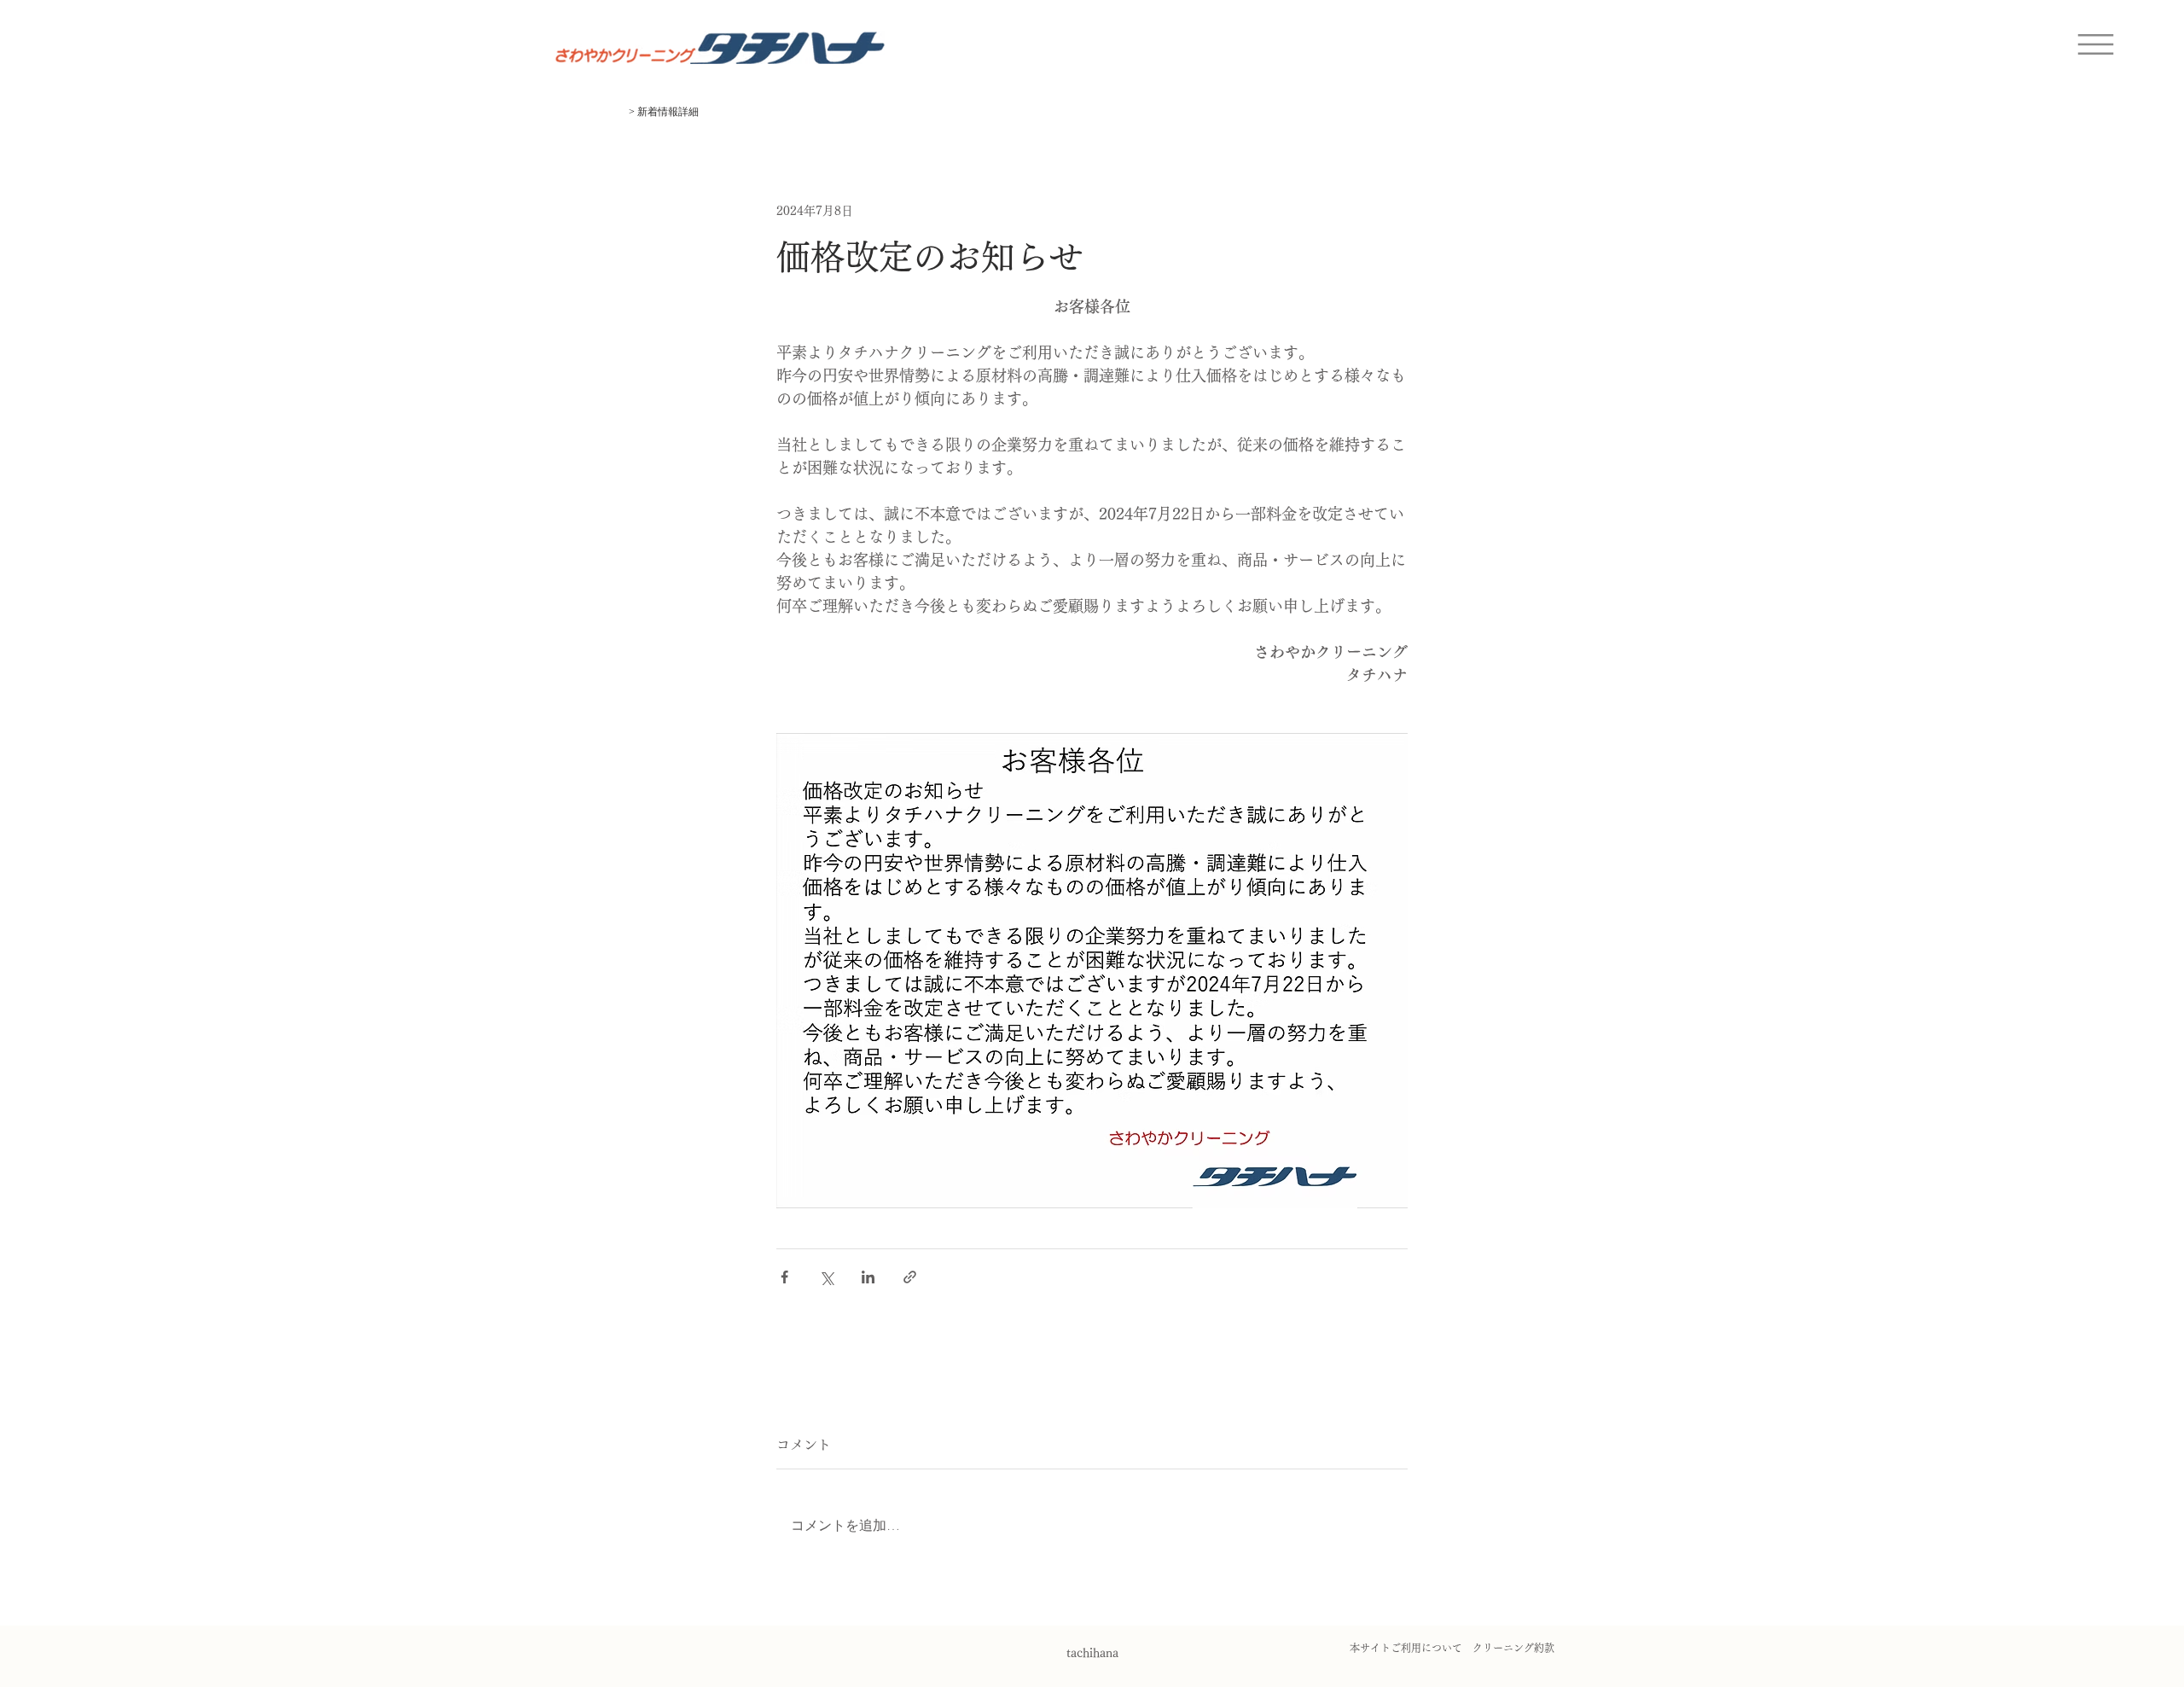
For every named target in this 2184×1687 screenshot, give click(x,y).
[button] (2096, 44)
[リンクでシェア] (910, 1277)
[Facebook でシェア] (784, 1277)
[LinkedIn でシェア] (868, 1277)
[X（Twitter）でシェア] (826, 1277)
